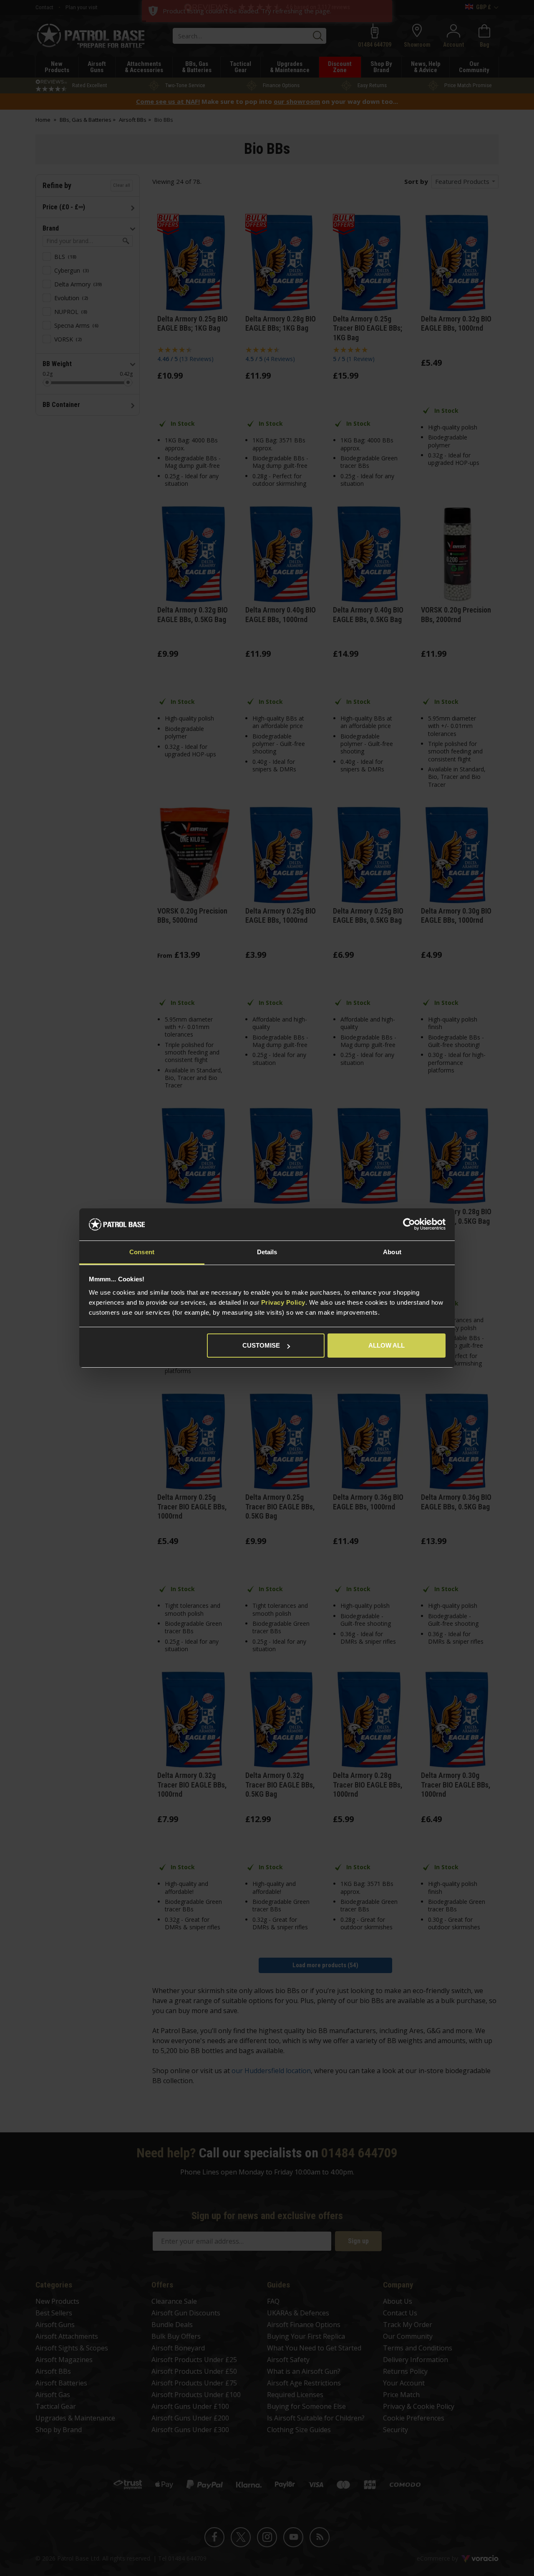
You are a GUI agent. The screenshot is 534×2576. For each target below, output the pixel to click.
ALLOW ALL (387, 1345)
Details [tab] (267, 1252)
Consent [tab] (142, 1252)
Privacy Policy (283, 1302)
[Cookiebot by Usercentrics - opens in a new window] (409, 1225)
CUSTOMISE (261, 1345)
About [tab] (392, 1252)
